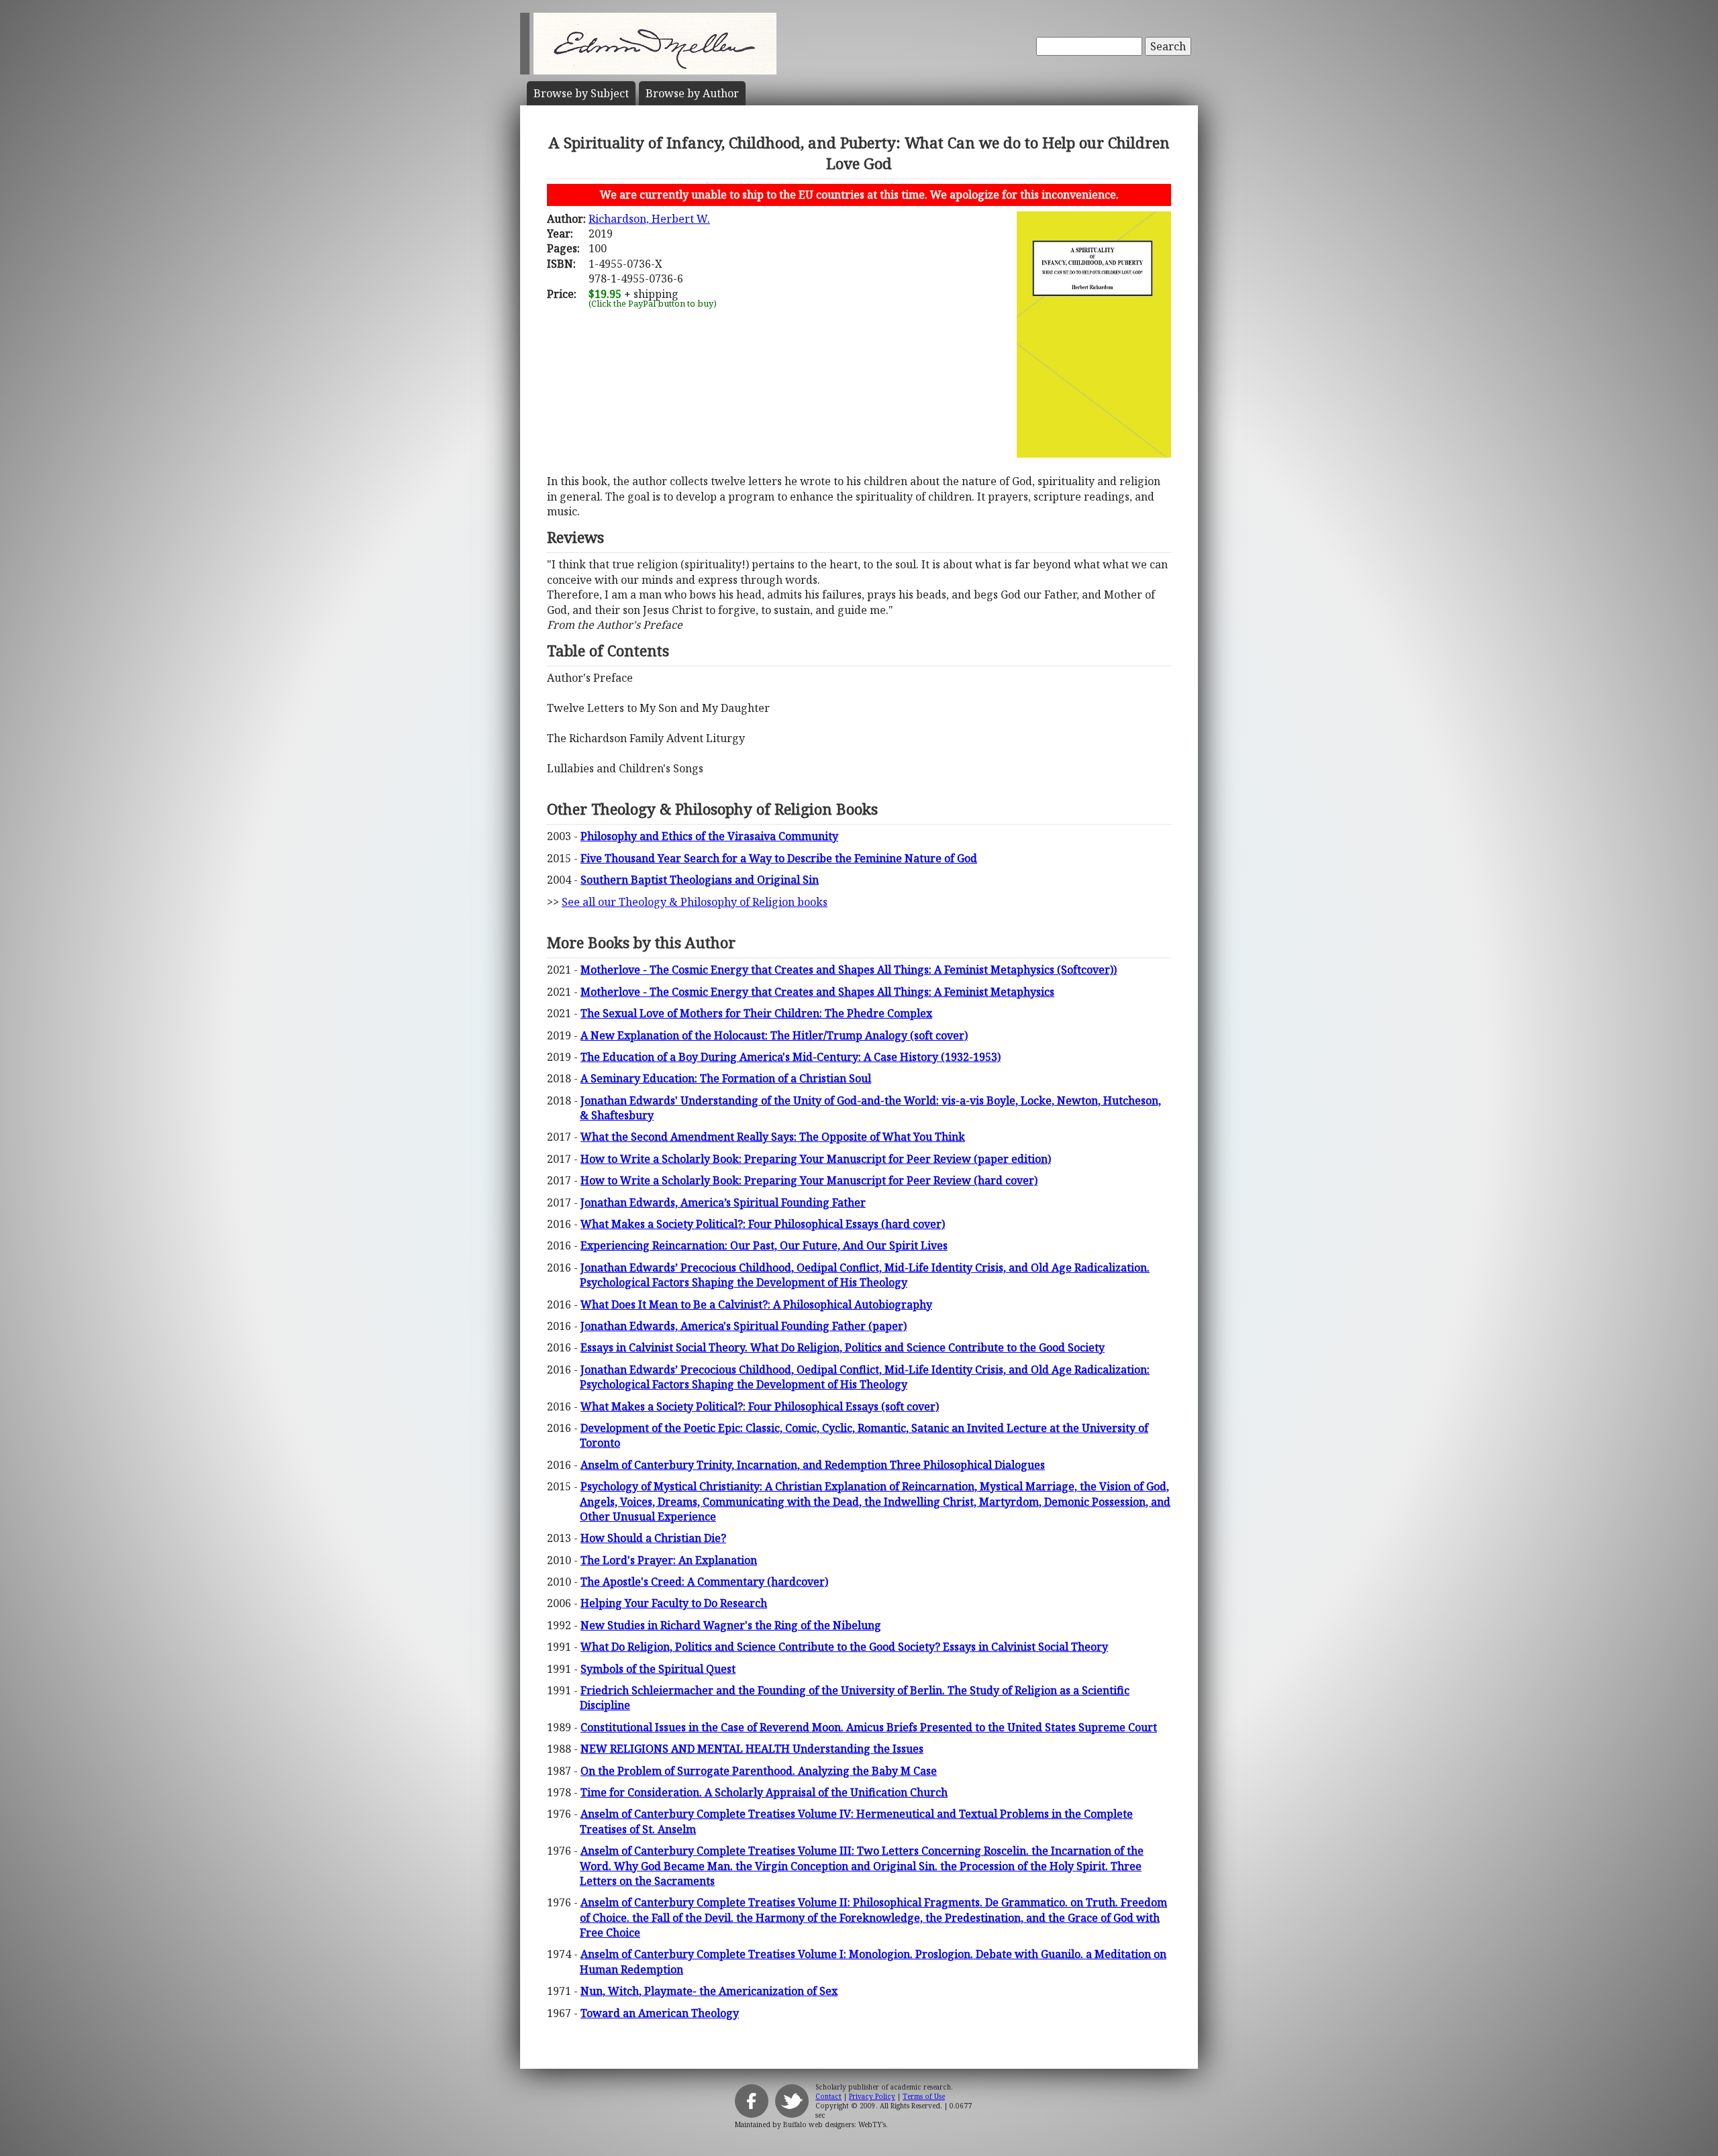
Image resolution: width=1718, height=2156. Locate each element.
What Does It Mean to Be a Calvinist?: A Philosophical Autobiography (756, 1304)
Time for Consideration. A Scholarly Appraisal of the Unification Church (764, 1792)
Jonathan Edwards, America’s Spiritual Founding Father (723, 1202)
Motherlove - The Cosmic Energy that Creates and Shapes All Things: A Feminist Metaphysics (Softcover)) (849, 970)
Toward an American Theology (660, 2013)
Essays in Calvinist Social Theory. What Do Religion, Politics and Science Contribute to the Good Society (843, 1347)
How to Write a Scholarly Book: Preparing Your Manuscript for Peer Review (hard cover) (809, 1180)
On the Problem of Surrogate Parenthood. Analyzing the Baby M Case (759, 1771)
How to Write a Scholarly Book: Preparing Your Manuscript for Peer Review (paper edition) (816, 1159)
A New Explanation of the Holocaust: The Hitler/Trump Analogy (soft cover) (774, 1035)
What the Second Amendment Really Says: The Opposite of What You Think (773, 1137)
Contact (828, 2096)
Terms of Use (924, 2096)
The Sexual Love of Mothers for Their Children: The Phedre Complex (756, 1013)
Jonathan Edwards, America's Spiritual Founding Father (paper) (744, 1326)
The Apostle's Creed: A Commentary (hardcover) (704, 1582)
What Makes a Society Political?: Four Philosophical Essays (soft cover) (760, 1406)
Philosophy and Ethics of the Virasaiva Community (709, 836)
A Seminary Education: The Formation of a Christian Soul (726, 1078)
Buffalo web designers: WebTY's (835, 2124)
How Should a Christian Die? (653, 1538)
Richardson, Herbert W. (649, 219)
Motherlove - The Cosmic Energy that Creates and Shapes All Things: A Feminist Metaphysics (817, 992)
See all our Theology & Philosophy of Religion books (695, 902)
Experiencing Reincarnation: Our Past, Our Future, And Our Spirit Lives (764, 1245)
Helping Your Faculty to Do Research (674, 1603)
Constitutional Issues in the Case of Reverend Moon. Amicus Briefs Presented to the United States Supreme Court (869, 1727)
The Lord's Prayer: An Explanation (669, 1560)
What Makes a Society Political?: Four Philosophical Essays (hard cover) (763, 1224)
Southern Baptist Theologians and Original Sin (700, 880)
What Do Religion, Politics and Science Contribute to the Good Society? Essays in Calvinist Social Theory (844, 1647)
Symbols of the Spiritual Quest (658, 1669)
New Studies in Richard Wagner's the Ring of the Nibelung (731, 1625)
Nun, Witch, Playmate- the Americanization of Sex (709, 1991)
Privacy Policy (872, 2096)
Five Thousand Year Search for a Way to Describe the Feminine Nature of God (779, 858)
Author (692, 93)
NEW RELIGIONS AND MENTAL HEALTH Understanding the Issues (752, 1749)
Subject (581, 93)
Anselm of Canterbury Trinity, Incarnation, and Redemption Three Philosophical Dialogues (813, 1465)
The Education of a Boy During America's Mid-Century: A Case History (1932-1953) (791, 1057)
